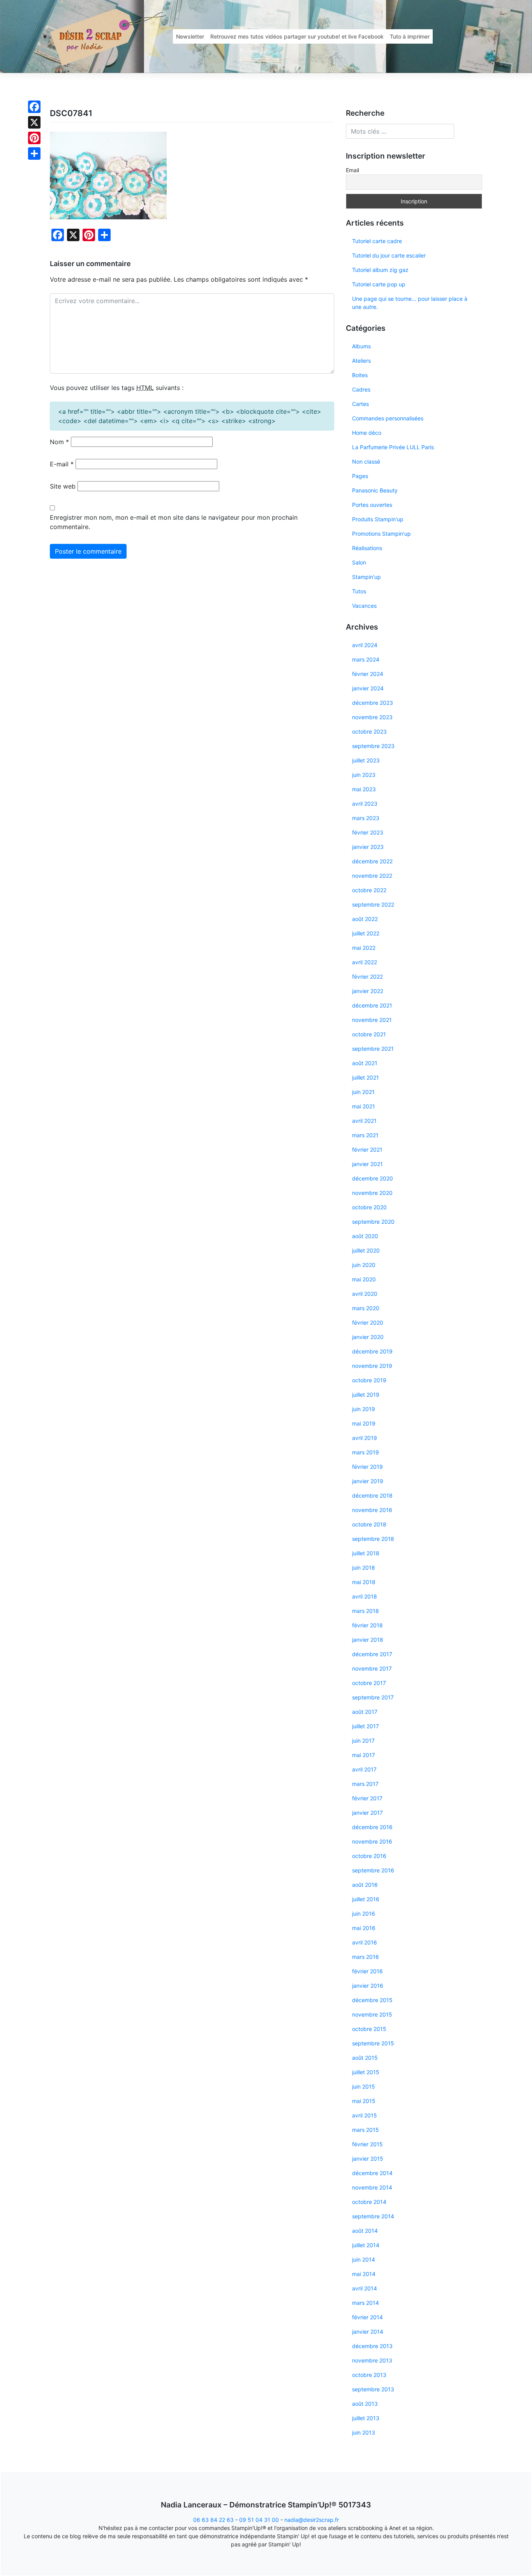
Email (352, 170)
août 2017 (365, 1712)
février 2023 (368, 832)
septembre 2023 (373, 746)
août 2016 (365, 1885)
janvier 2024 (368, 688)
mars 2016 (366, 1957)
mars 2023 (366, 818)
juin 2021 (363, 1092)
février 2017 (367, 1798)
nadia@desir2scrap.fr (312, 2520)
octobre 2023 (369, 731)
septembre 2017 (373, 1697)
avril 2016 (365, 1942)
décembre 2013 (372, 2346)
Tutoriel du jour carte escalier (389, 255)
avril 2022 (365, 962)
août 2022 (365, 919)
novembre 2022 (372, 876)
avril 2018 (365, 1596)
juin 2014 (364, 2259)
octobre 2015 (369, 2029)
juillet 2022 (366, 933)
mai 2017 (364, 1755)
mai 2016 (364, 1928)
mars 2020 (366, 1308)
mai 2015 (364, 2101)
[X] (34, 122)
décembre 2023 (373, 703)
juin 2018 (364, 1568)
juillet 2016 (366, 1899)
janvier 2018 (368, 1640)
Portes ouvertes (372, 505)
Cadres (361, 389)
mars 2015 (366, 2130)
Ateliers (361, 361)
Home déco (367, 433)
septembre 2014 (373, 2216)
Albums (361, 346)
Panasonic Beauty (375, 490)
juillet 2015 (366, 2072)
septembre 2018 (373, 1539)
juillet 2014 (366, 2245)
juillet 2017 (366, 1726)
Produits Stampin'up (378, 519)
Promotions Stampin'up (381, 534)
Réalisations (367, 548)
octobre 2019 (369, 1380)
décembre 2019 (372, 1351)
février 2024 (368, 674)
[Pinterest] (34, 138)
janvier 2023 (368, 847)
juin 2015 (364, 2086)
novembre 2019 (372, 1366)
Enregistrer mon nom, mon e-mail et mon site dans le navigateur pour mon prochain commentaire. (174, 522)
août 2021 (365, 1063)
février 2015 (367, 2144)
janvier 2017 (367, 1813)
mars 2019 (366, 1452)
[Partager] (34, 154)
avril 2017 (364, 1769)
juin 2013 (364, 2432)
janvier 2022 (368, 991)
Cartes (360, 404)
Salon (359, 562)
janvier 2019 (368, 1481)
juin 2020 (364, 1265)
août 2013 (365, 2404)
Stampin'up (366, 577)
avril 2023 (365, 804)
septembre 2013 (373, 2389)
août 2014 (365, 2231)
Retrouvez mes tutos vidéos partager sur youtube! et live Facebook (297, 36)
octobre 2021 (369, 1034)
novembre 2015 (372, 2014)
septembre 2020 (373, 1222)
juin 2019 (364, 1409)
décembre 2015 (372, 2000)
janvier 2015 (368, 2159)
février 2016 (367, 1971)
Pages (360, 476)
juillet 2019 (366, 1395)
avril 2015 (365, 2115)
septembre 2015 (373, 2043)
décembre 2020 (373, 1178)
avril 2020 (365, 1294)
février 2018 (367, 1625)
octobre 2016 (369, 1856)
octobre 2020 (369, 1207)
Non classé (366, 461)
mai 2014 (364, 2274)
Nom (59, 442)
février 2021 (367, 1149)
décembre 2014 (372, 2173)
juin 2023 (364, 775)
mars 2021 (365, 1135)
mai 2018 (364, 1582)
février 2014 (367, 2317)
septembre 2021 (373, 1049)
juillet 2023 (366, 760)
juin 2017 (363, 1741)
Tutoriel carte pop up (379, 284)
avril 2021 (364, 1121)
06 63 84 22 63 (213, 2520)
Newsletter (190, 36)
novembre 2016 (372, 1841)
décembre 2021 (372, 1005)
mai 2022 (364, 948)
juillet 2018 (366, 1553)
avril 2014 (365, 2288)
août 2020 (365, 1236)
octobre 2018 (369, 1524)
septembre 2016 (373, 1870)
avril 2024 (365, 645)
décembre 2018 (372, 1495)
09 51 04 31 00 (259, 2520)
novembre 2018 (372, 1510)
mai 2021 (364, 1106)
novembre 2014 (372, 2187)
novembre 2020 (372, 1193)
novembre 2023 (372, 717)
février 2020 (368, 1322)
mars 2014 (366, 2303)
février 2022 (367, 977)
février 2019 (367, 1467)
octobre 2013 (369, 2375)
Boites (360, 375)
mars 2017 (365, 1784)
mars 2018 (366, 1611)
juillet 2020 (366, 1250)
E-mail (62, 464)
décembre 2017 (372, 1654)
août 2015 (365, 2058)
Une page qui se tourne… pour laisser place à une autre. (410, 303)
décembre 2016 (372, 1827)
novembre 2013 (372, 2360)
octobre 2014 (369, 2202)
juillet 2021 (366, 1077)
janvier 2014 (368, 2332)
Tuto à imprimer (410, 36)
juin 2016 (364, 1913)
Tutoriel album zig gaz (380, 270)
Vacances (364, 606)
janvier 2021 (367, 1164)
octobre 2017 (369, 1683)
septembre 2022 (373, 904)
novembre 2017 (372, 1668)
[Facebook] (34, 107)
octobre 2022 (369, 890)
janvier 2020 (368, 1337)
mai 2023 (364, 789)
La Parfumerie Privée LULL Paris (393, 447)
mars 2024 (366, 659)
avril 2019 (365, 1438)
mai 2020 (364, 1279)
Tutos (359, 591)
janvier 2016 (368, 1986)
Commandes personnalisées (388, 418)
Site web (63, 486)
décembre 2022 (372, 861)
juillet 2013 (366, 2418)
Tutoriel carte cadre (377, 241)
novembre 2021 (372, 1020)
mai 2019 (364, 1423)
